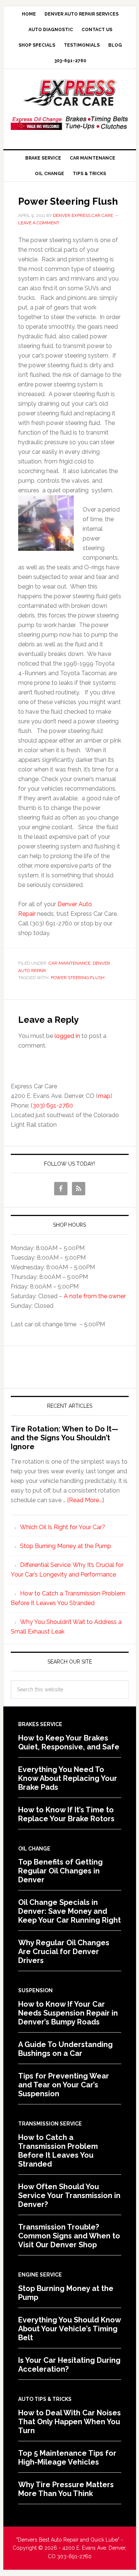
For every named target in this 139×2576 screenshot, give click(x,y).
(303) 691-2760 (52, 1106)
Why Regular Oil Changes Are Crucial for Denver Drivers (64, 1952)
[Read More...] (85, 1500)
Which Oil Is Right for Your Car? (63, 1527)
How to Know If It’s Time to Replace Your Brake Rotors (66, 1814)
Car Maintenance (69, 963)
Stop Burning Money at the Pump (66, 1546)
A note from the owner (95, 1296)
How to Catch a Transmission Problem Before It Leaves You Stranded (58, 2151)
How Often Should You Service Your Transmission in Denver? (69, 2195)
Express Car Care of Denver (70, 93)
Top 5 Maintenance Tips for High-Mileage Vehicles (67, 2458)
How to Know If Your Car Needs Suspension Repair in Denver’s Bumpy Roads (68, 2013)
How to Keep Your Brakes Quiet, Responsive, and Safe (69, 1742)
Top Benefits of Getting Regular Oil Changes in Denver (60, 1871)
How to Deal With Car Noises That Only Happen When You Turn (69, 2422)
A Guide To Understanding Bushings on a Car (65, 2049)
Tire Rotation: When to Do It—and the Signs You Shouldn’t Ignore (64, 1438)
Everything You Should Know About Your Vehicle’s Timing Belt (69, 2329)
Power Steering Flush (78, 978)
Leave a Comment (39, 223)
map (104, 1096)
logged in (67, 1036)
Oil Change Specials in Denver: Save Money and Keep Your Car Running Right (69, 1911)
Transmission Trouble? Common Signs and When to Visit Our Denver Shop (69, 2236)
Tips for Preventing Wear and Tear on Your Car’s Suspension (64, 2085)
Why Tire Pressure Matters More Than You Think (66, 2489)
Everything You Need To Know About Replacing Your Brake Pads (68, 1778)
